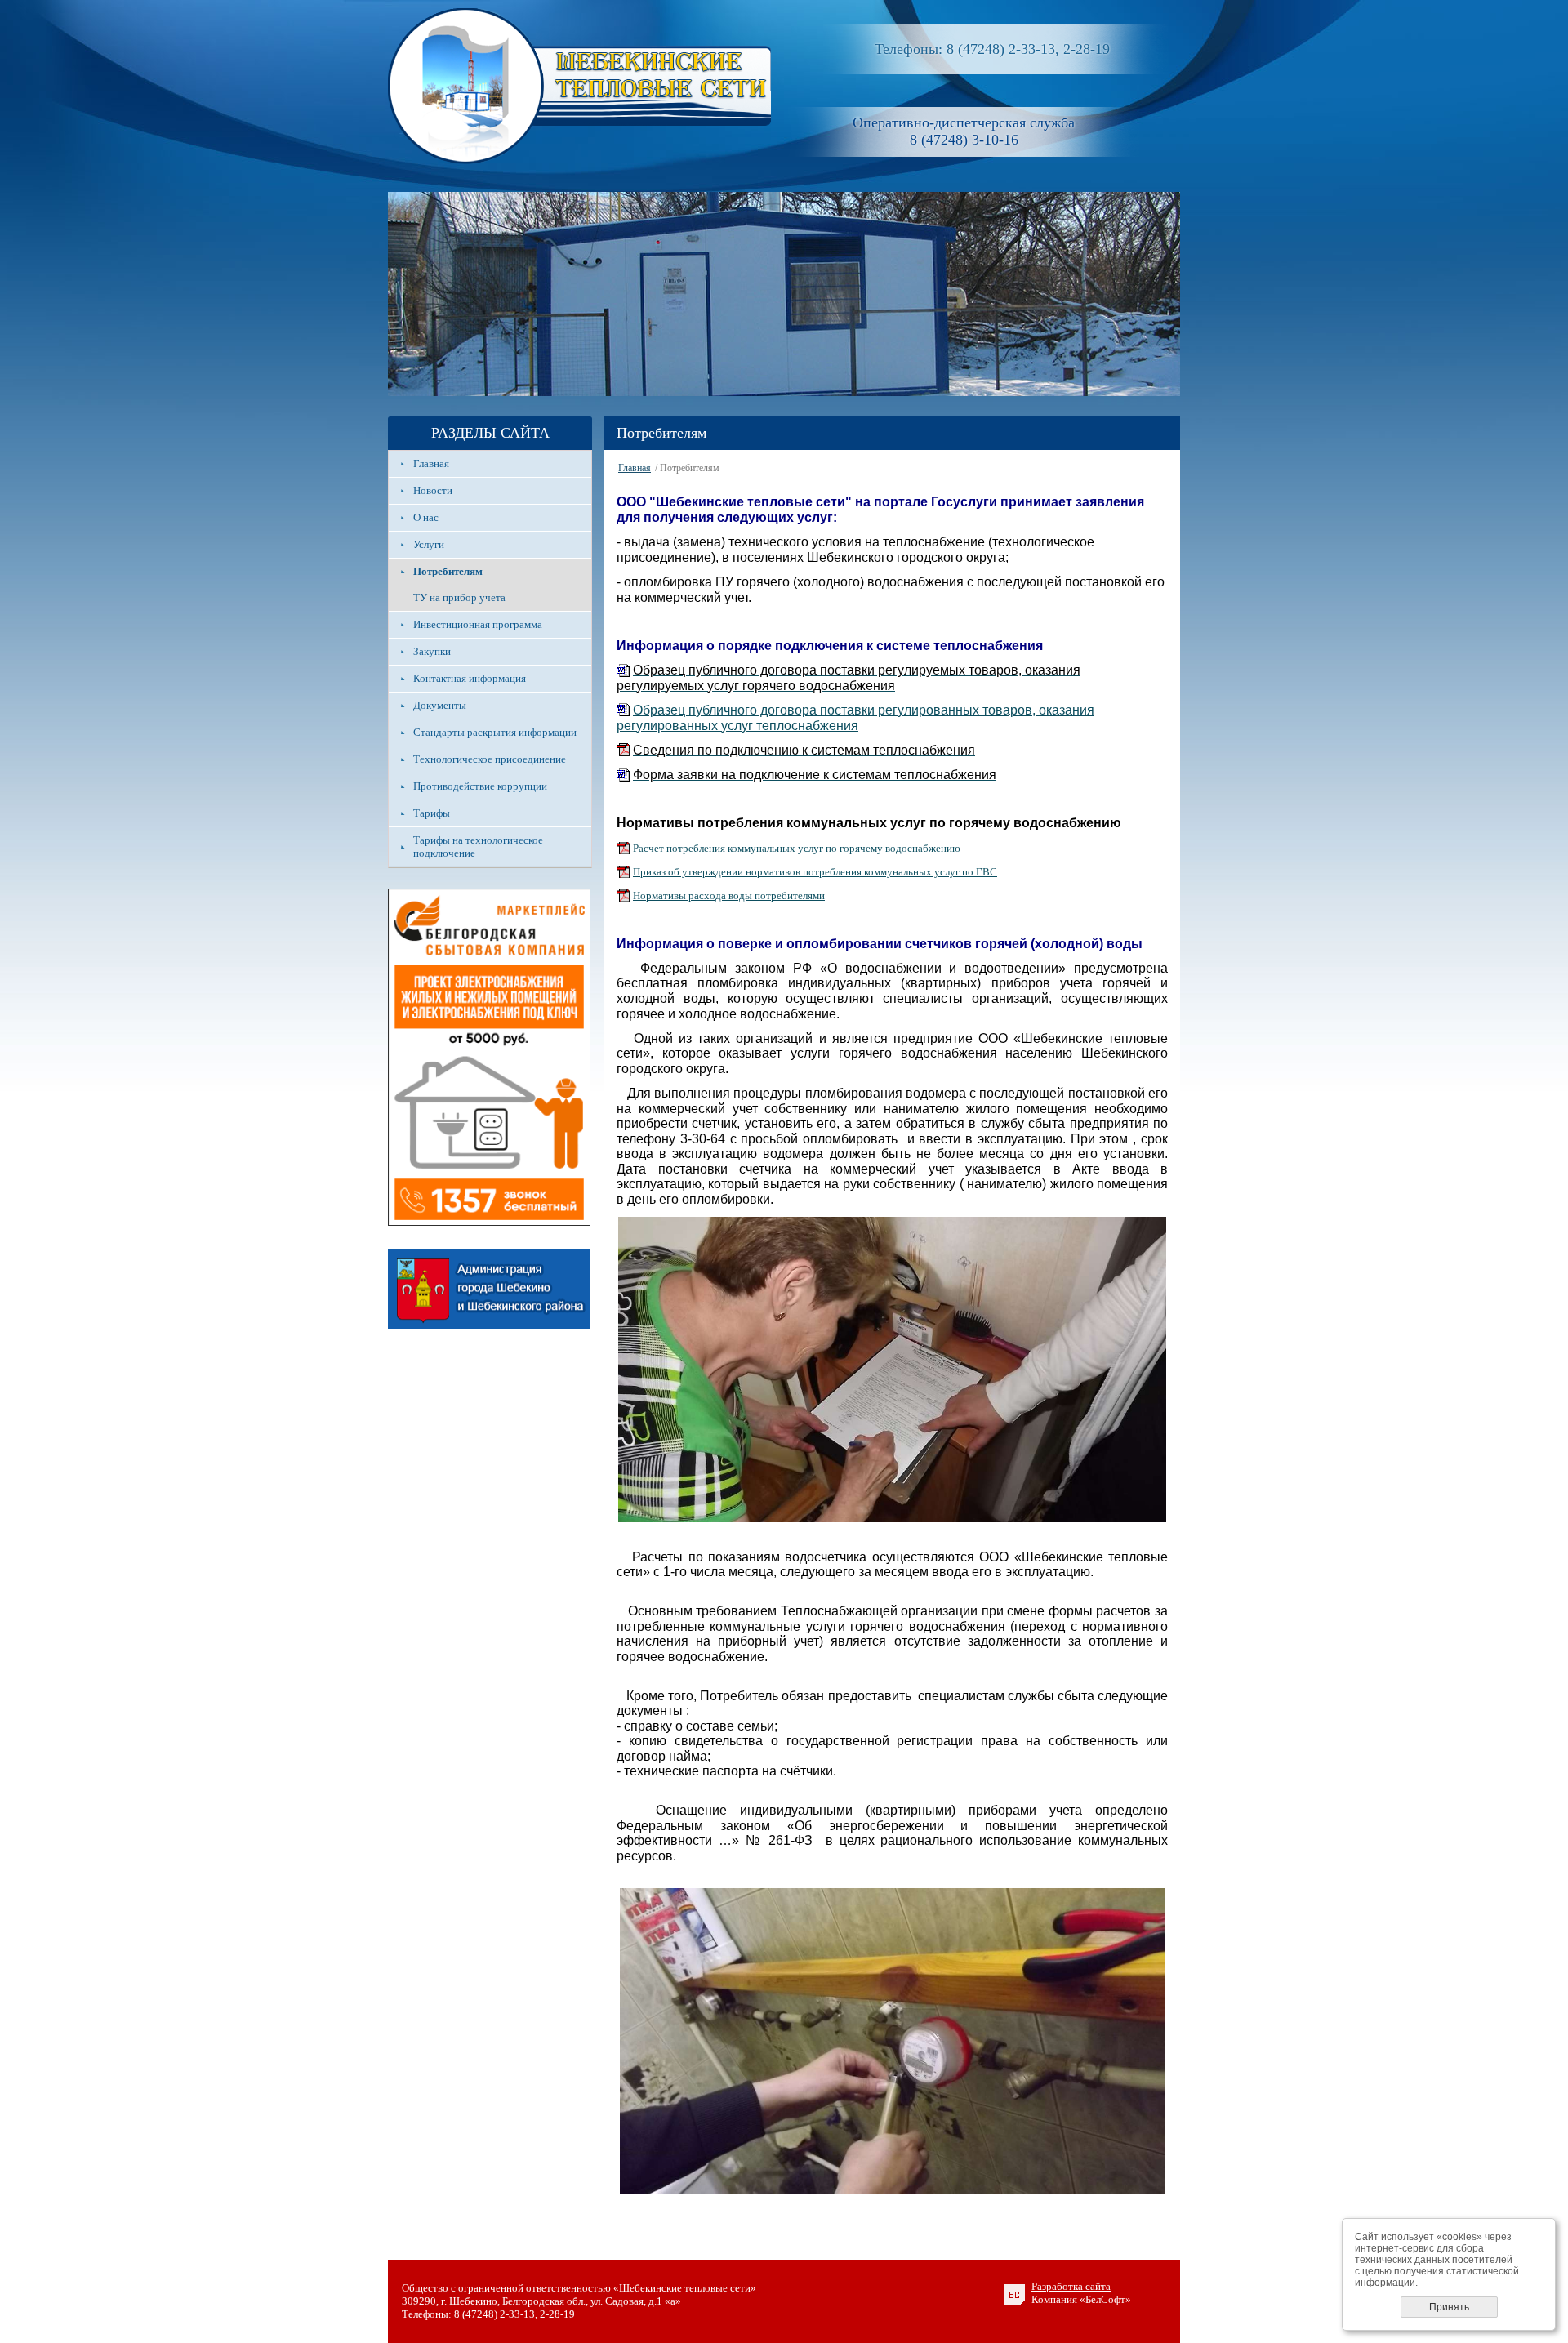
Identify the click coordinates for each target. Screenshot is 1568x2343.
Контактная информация (470, 678)
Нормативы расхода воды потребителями (729, 895)
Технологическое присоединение (490, 759)
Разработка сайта (1071, 2286)
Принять (1449, 2307)
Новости (433, 490)
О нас (426, 517)
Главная (431, 463)
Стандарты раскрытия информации (495, 732)
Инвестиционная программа (478, 624)
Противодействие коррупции (480, 786)
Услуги (429, 544)
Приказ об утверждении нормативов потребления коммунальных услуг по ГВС (815, 872)
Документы (440, 705)
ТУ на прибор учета (459, 597)
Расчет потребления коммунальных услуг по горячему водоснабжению (797, 848)
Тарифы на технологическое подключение (478, 846)
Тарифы (432, 813)
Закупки (432, 651)
